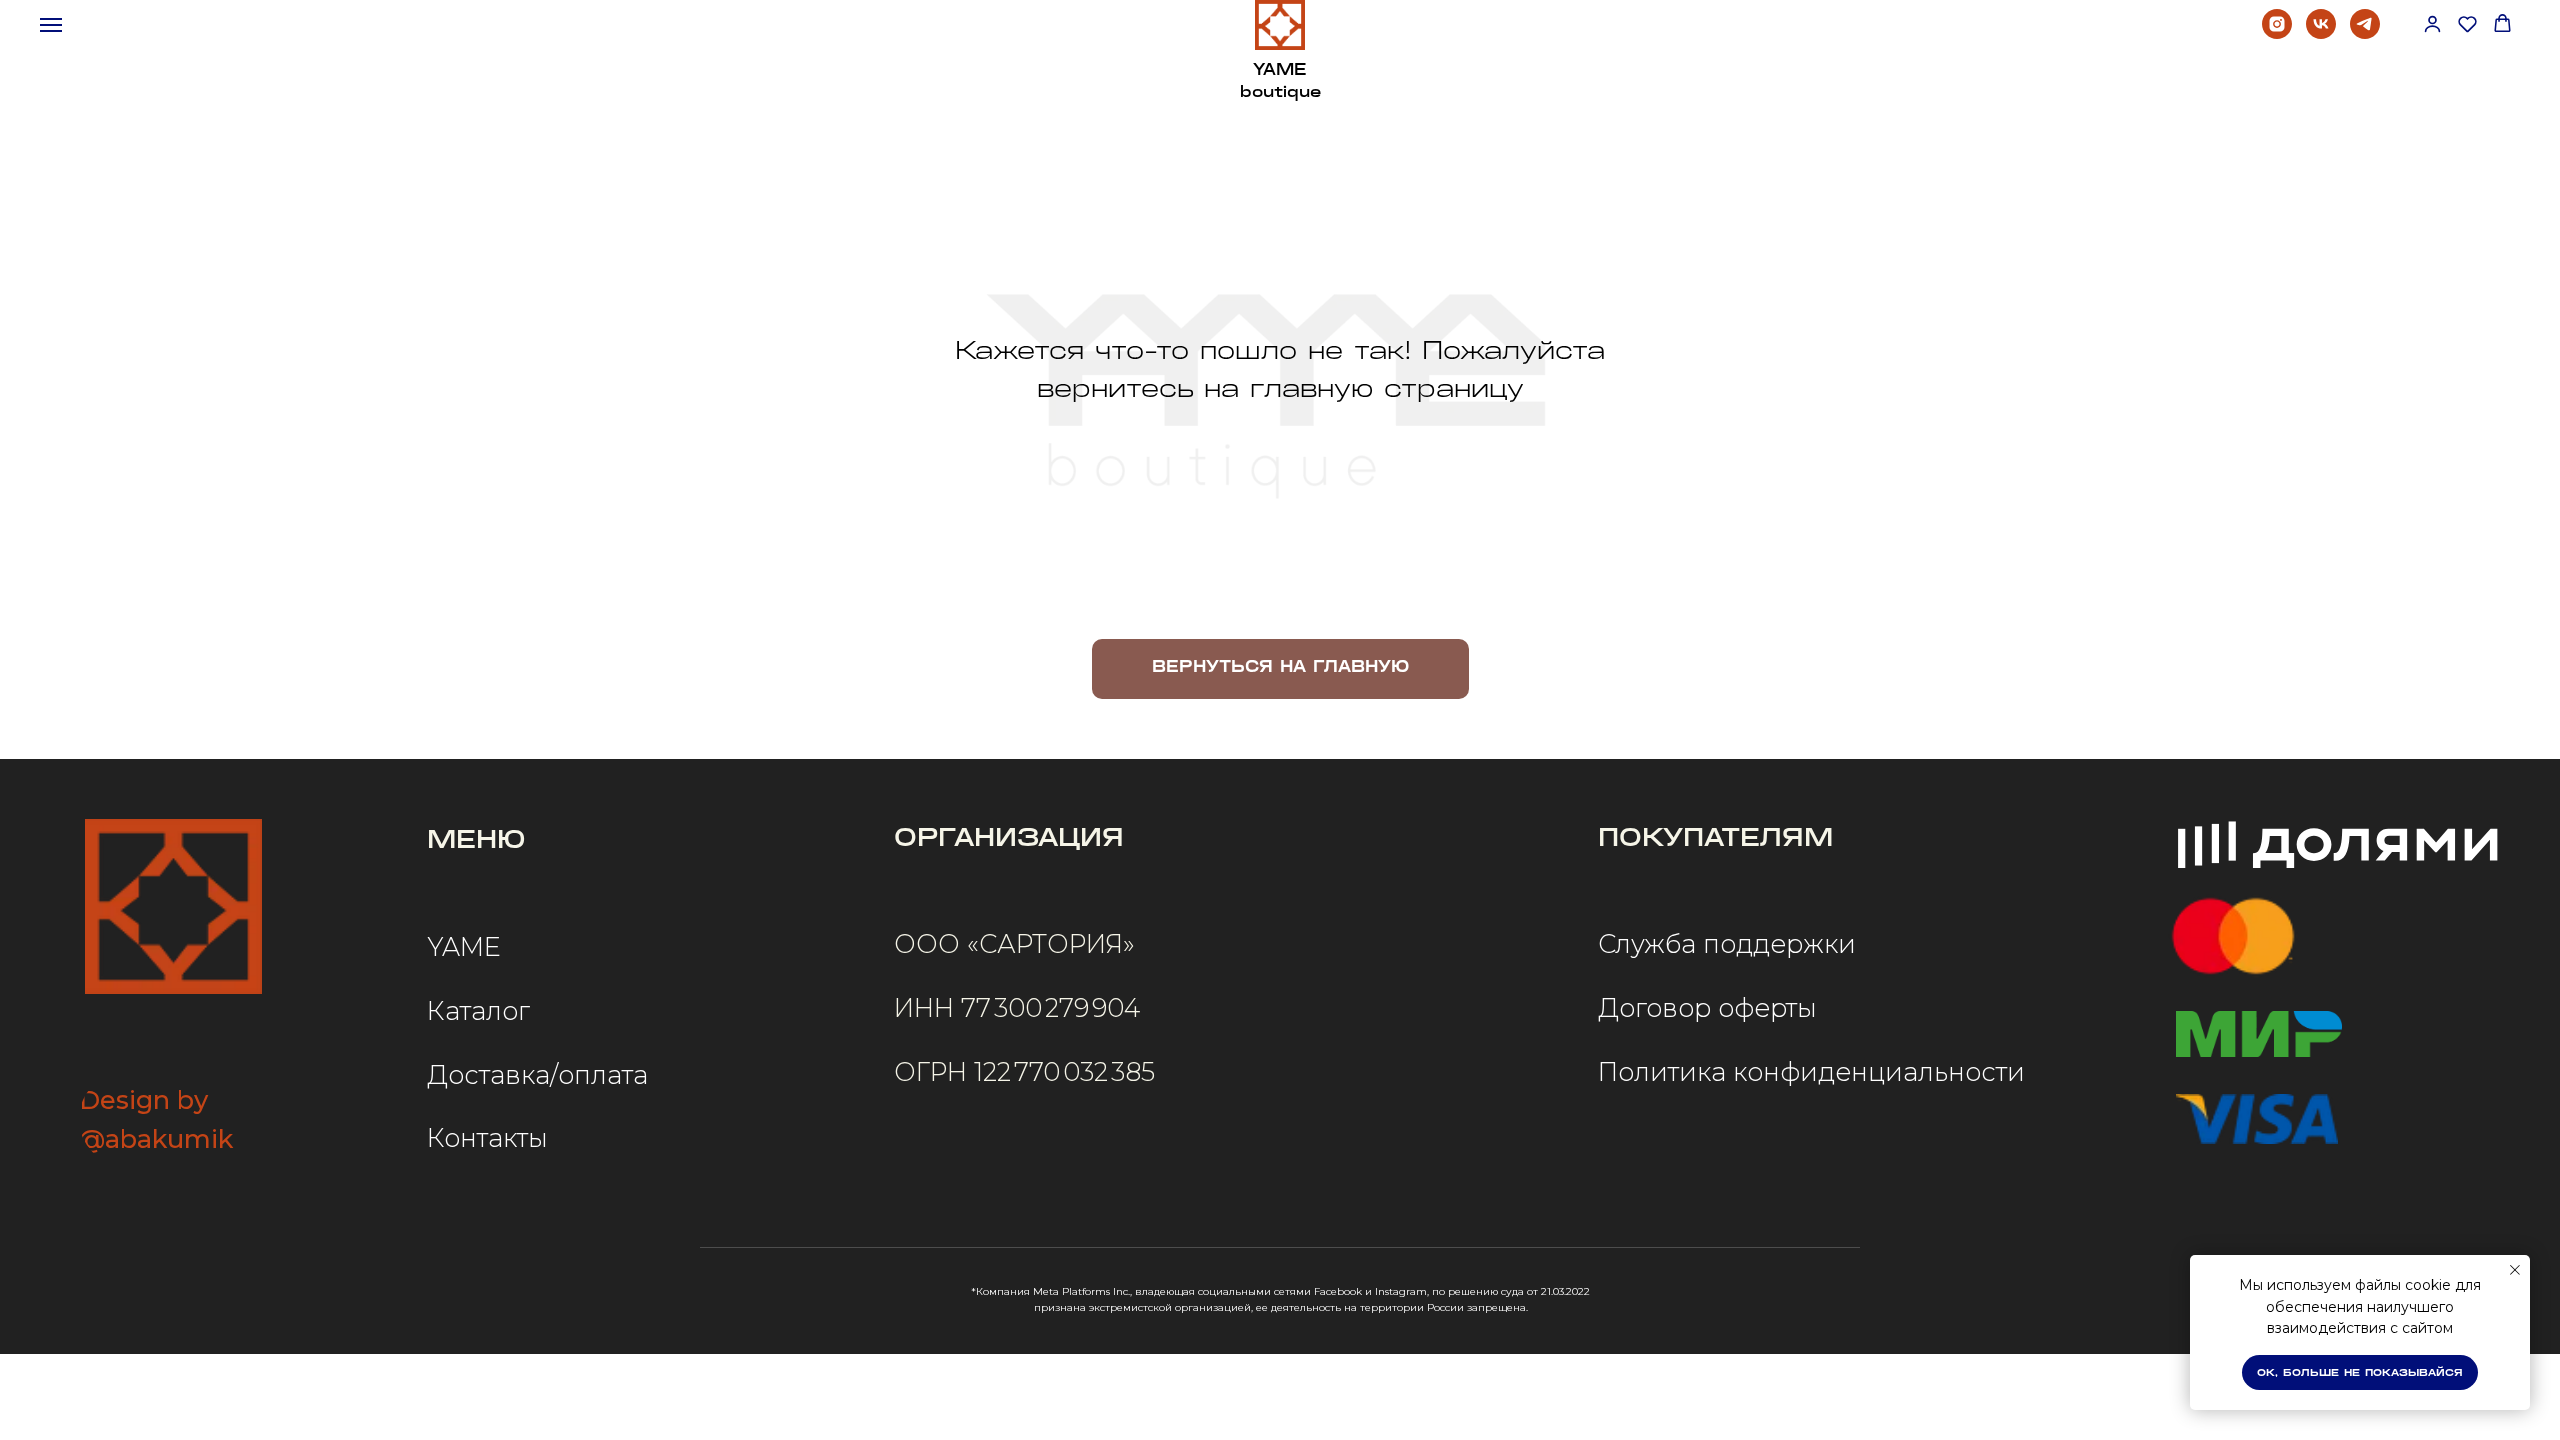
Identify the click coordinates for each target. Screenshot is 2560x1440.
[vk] (2321, 33)
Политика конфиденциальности (1811, 1071)
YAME (464, 946)
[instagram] (2277, 33)
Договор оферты (1707, 1007)
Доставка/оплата (537, 1074)
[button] (2432, 23)
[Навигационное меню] (51, 25)
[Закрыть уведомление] (2515, 1270)
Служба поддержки (1727, 943)
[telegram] (2365, 33)
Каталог (478, 1010)
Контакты (487, 1137)
